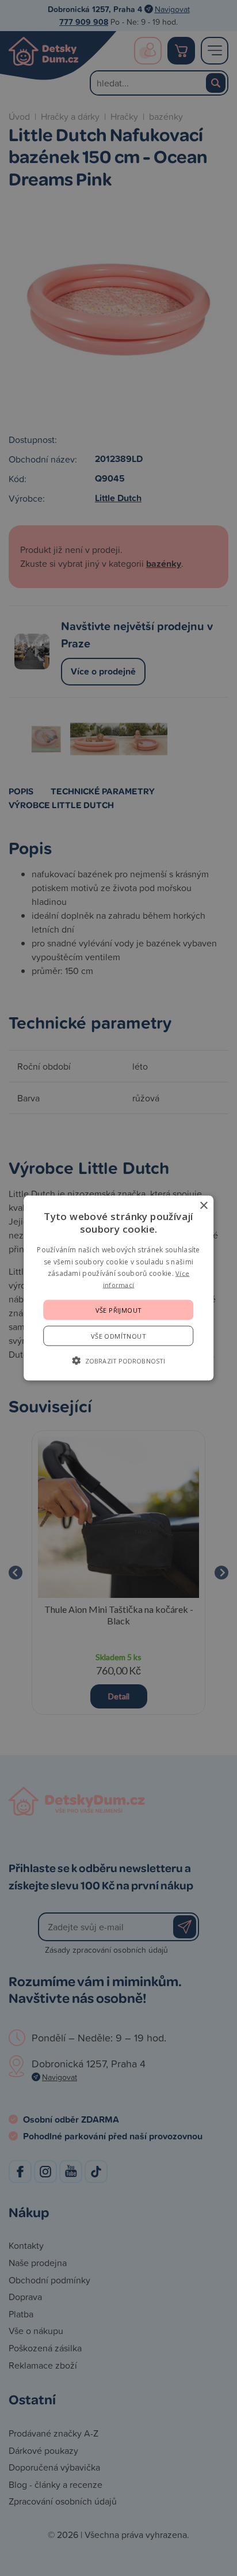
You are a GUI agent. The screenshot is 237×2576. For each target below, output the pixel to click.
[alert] (118, 1288)
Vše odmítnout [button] (118, 1336)
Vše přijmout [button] (119, 1310)
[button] (118, 1360)
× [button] (203, 1206)
